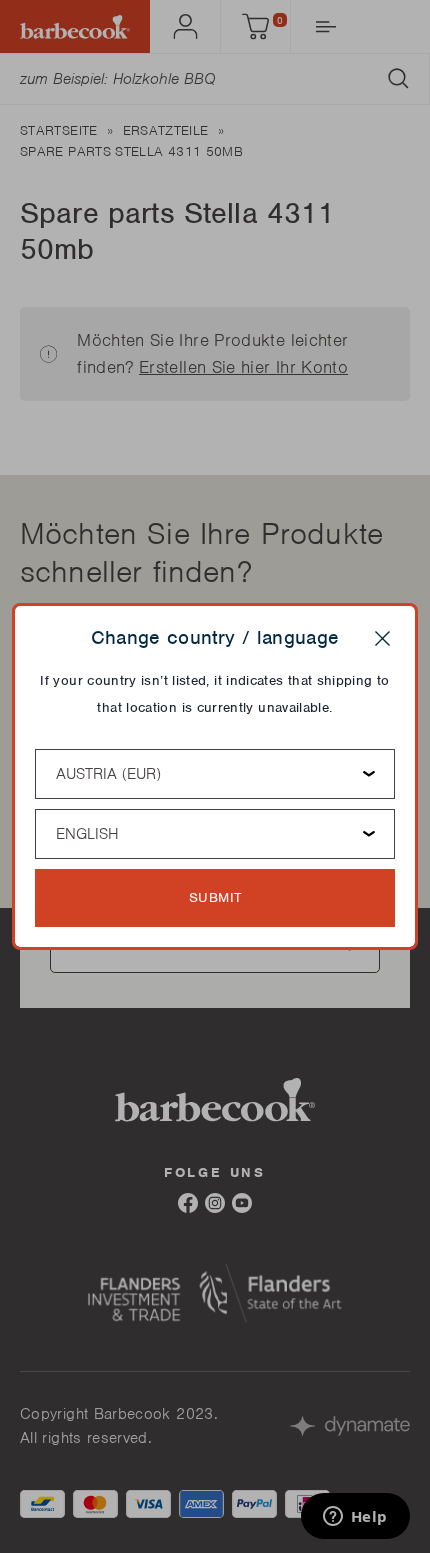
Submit (215, 897)
